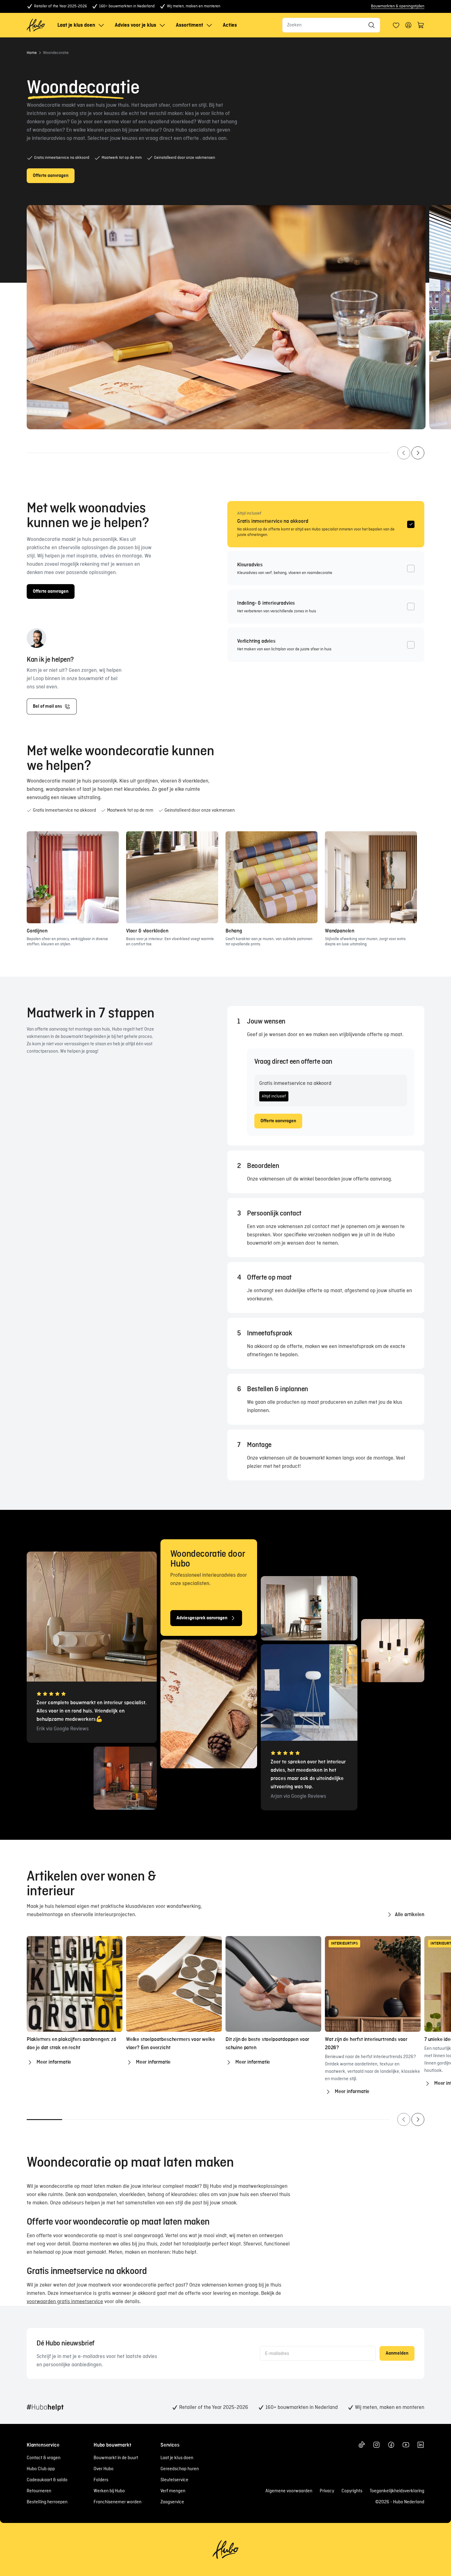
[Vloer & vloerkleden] (172, 877)
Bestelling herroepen (47, 2502)
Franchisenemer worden (118, 2502)
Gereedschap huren (180, 2469)
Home (32, 53)
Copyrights (352, 2491)
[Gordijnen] (73, 877)
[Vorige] (404, 453)
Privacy (327, 2491)
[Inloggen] (396, 25)
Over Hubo (104, 2469)
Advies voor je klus (135, 25)
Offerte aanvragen (278, 1121)
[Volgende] (418, 453)
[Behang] (272, 877)
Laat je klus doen (76, 25)
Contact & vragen (44, 2458)
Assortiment (189, 25)
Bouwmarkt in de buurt (116, 2458)
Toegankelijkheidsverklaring (397, 2491)
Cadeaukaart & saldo (47, 2480)
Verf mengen (173, 2491)
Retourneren (39, 2491)
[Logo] (36, 25)
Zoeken (294, 25)
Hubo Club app (41, 2469)
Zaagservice (172, 2502)
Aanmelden (397, 2353)
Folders (101, 2480)
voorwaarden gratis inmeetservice (65, 2302)
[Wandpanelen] (371, 877)
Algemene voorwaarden (289, 2491)
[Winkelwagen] (421, 25)
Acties (230, 25)
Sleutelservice (174, 2480)
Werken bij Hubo (109, 2491)
